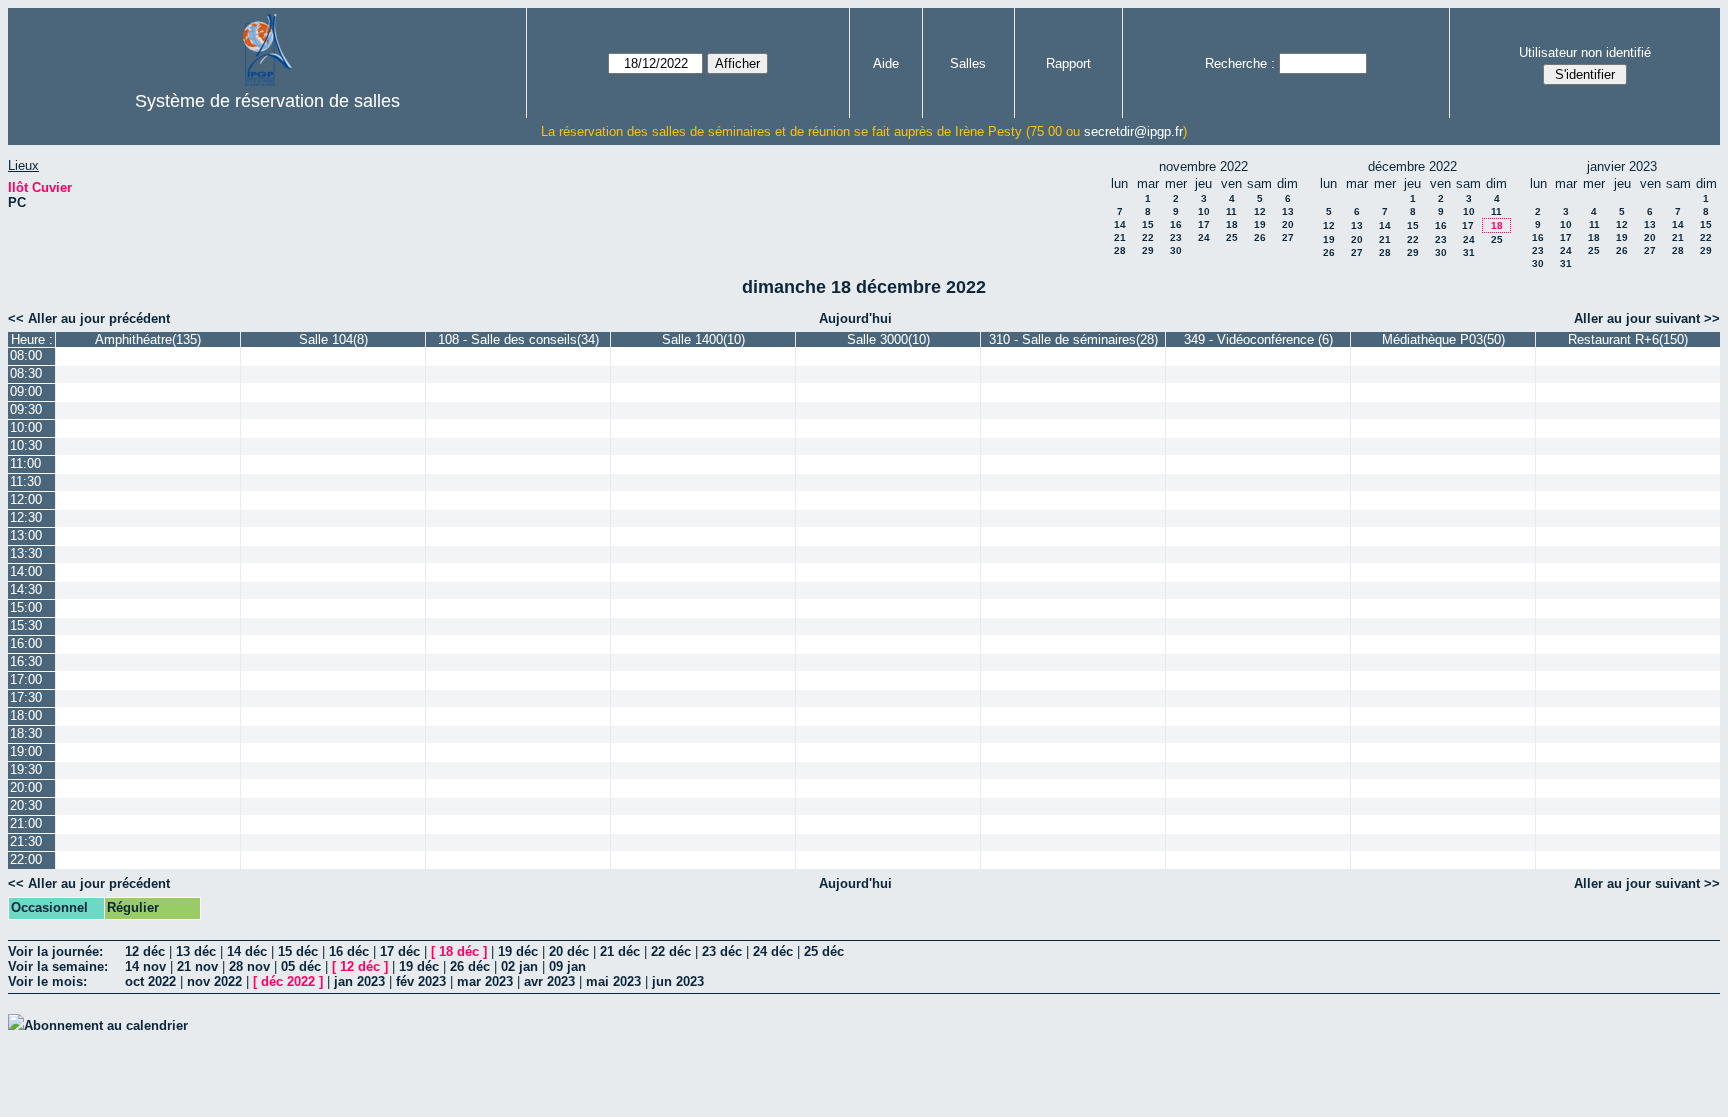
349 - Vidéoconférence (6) (1258, 339)
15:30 (26, 625)
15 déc (298, 951)
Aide (886, 63)
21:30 (26, 841)
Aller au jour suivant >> (1647, 318)
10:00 (26, 427)
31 (1469, 252)
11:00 (25, 463)
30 (1176, 250)
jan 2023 (359, 981)
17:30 (26, 697)
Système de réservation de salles (267, 101)
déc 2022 (288, 981)
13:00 (26, 535)
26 (1260, 237)
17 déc (400, 951)
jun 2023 (678, 981)
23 (1176, 237)
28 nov (249, 966)
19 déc (518, 951)
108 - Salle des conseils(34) (518, 339)
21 (1120, 237)
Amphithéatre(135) (148, 339)
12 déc (145, 951)
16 (1176, 224)
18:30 (26, 733)
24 (1204, 237)
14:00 (26, 571)
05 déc (301, 966)
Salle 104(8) (333, 339)
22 (1148, 237)
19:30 (26, 769)
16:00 (26, 643)
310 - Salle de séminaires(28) (1073, 339)
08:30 (26, 373)
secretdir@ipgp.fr (1133, 131)
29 (1148, 250)
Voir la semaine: (58, 966)
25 (1232, 237)
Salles (968, 63)
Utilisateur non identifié (1585, 52)
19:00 (26, 751)
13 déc (196, 951)
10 (1204, 211)
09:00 (26, 391)
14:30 (26, 589)
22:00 (26, 859)
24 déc (773, 951)
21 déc (620, 951)
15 (1148, 224)
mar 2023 (485, 981)
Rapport (1068, 63)
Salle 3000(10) (888, 339)
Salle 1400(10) (703, 339)
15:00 (26, 607)
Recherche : (1240, 63)
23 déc (722, 951)
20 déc (569, 951)
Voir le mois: (47, 981)
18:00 (26, 715)
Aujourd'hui (855, 318)
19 (1260, 224)
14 (1120, 224)
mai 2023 (613, 981)
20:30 (26, 805)
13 (1288, 211)
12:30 (26, 517)
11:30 (25, 481)
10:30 (26, 445)
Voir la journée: (55, 951)
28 (1120, 250)
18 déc (459, 951)
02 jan (519, 966)
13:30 (26, 553)
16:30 (26, 661)
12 (1260, 211)
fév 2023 (421, 981)
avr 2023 (549, 981)
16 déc (349, 951)
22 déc (671, 951)
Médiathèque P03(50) (1443, 339)
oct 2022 (150, 981)
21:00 (26, 823)
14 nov (145, 966)
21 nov (197, 966)
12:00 (26, 499)
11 (1231, 211)
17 (1204, 224)
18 (1232, 224)
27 (1288, 237)
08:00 (26, 355)
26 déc (470, 966)
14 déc (247, 951)
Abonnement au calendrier (106, 1025)
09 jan (567, 966)
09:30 (26, 409)
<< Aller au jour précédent (89, 318)
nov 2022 (214, 981)
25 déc (824, 951)
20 (1288, 224)
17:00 (26, 679)
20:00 (26, 787)
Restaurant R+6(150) (1628, 339)
